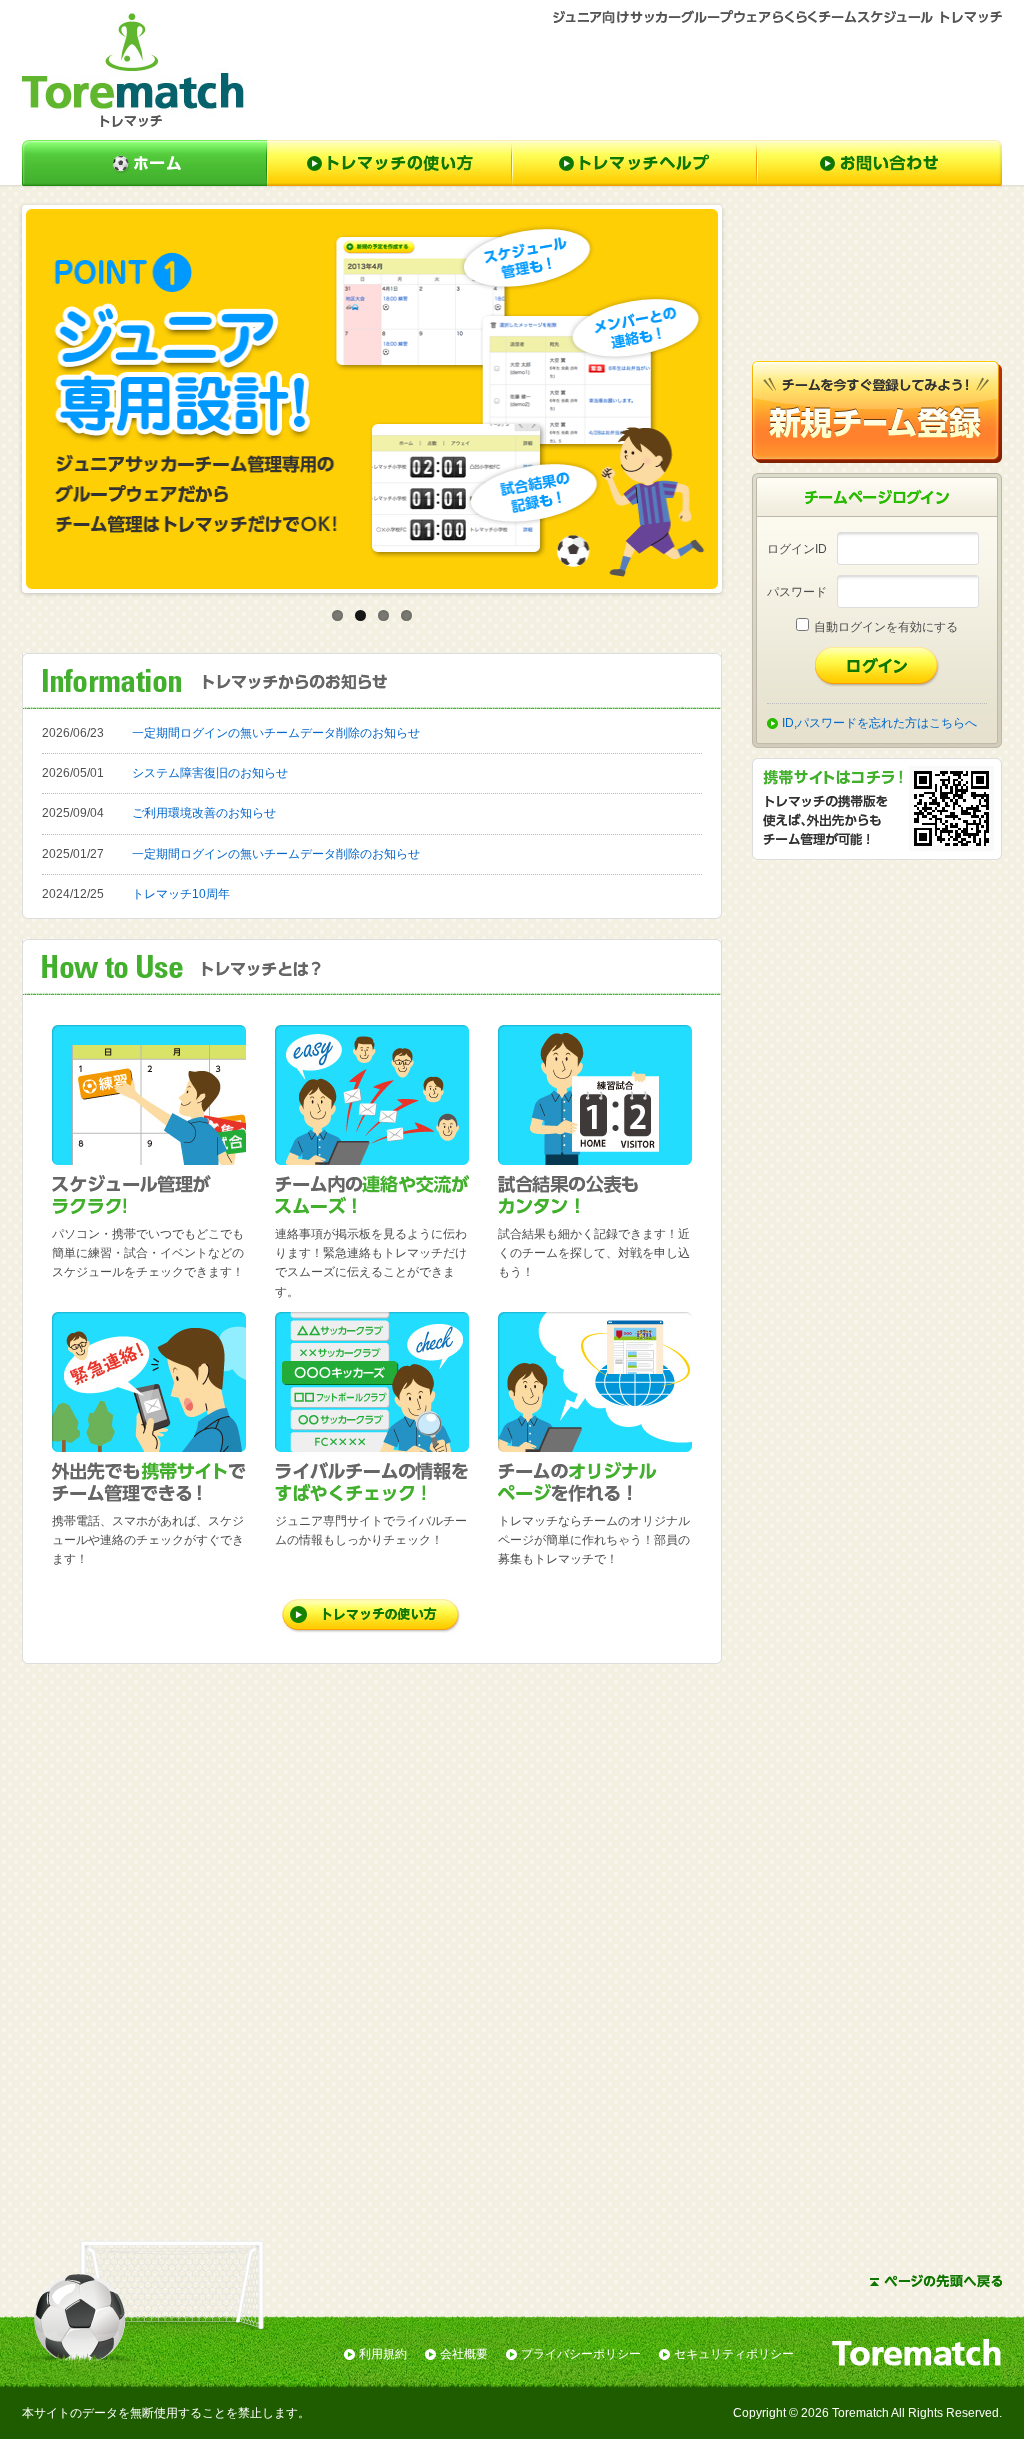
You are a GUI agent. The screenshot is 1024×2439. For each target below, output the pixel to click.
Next (748, 399)
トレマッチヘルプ (634, 163)
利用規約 (383, 2354)
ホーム (144, 163)
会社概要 (464, 2354)
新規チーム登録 (877, 412)
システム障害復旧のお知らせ (210, 773)
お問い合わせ (879, 163)
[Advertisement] (638, 81)
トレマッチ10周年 (181, 894)
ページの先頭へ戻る (936, 2281)
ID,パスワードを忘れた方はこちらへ (879, 723)
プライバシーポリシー (581, 2354)
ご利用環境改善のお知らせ (204, 813)
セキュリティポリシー (734, 2354)
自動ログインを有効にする (886, 627)
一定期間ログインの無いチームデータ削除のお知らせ (276, 733)
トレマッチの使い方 (389, 163)
